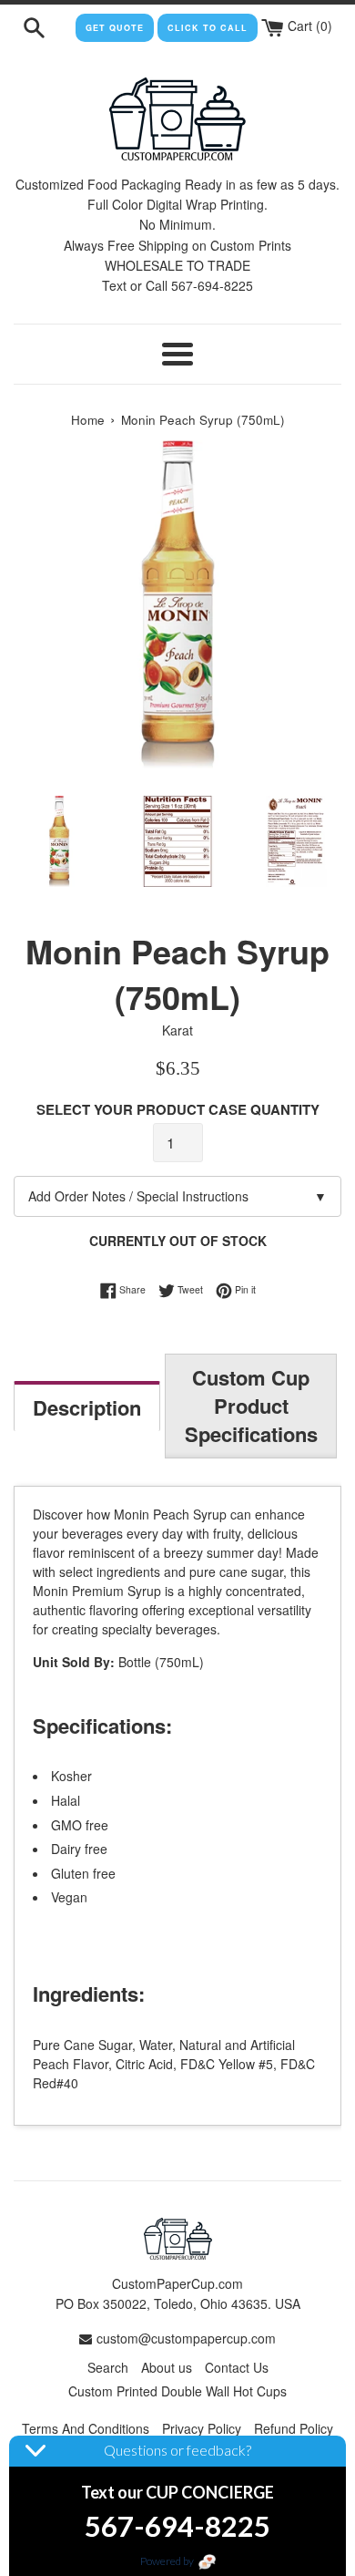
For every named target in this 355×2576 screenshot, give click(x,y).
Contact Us (237, 2367)
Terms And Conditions (86, 2428)
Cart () (308, 26)
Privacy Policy (202, 2428)
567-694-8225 (177, 2526)
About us (167, 2367)
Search (108, 2367)
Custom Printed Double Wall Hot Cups (177, 2391)
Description (87, 1407)
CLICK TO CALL (208, 28)
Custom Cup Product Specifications (251, 1406)
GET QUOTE (115, 28)
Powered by (168, 2561)
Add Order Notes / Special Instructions (177, 1196)
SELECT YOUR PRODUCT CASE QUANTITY (178, 1109)
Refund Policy (294, 2428)
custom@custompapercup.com (186, 2338)
